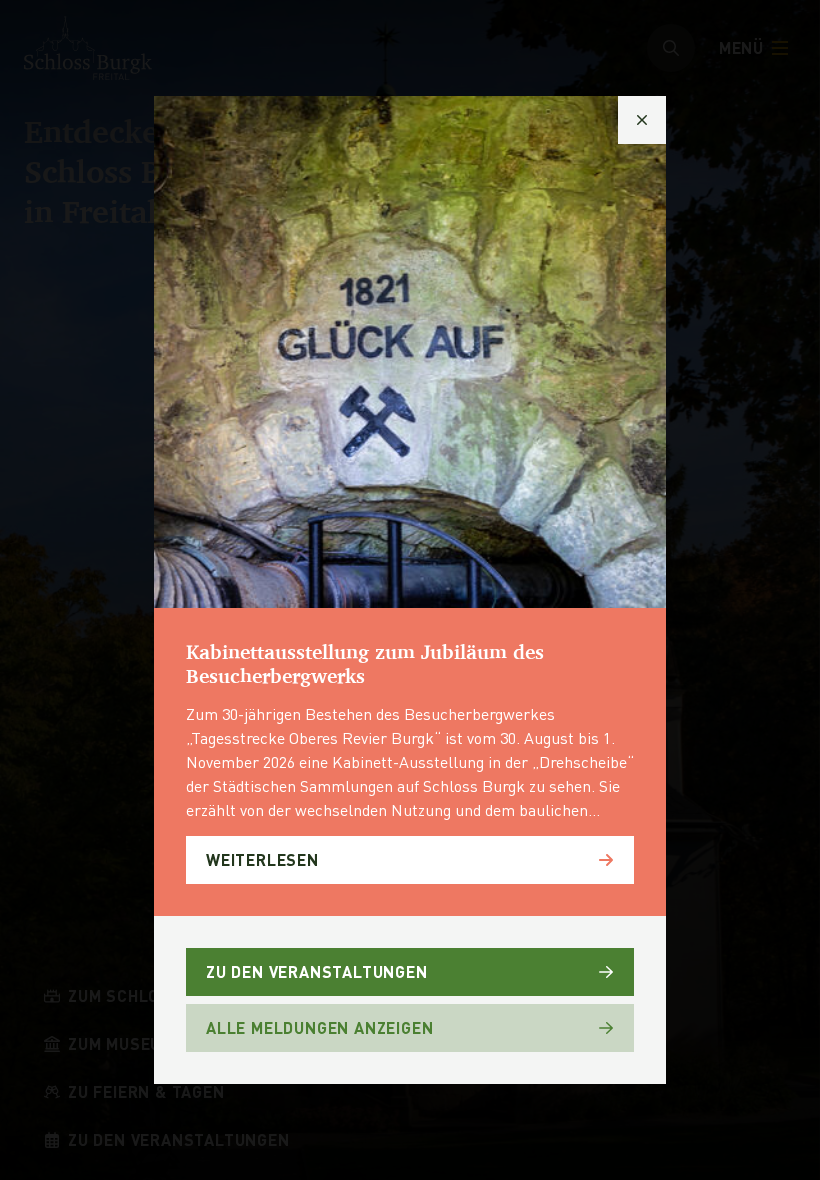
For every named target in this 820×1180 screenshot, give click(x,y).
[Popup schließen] (642, 120)
